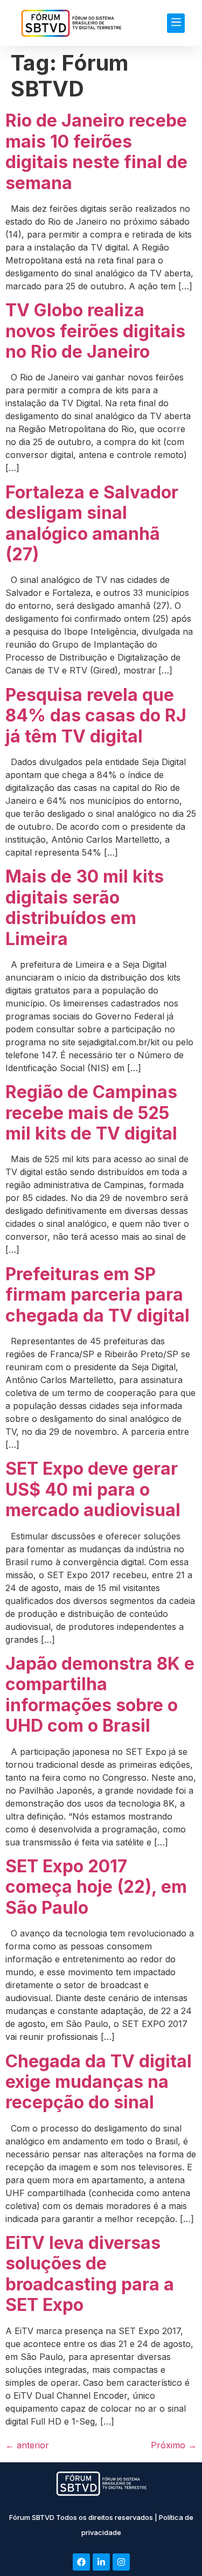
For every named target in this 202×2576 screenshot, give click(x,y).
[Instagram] (121, 2562)
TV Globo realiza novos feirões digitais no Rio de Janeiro (95, 331)
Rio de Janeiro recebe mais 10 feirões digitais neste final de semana (96, 151)
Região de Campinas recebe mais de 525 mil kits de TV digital (91, 1113)
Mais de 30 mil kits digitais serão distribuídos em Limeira (85, 907)
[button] (176, 23)
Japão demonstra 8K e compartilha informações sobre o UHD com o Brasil (100, 1695)
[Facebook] (81, 2562)
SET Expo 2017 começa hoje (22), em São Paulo (96, 1887)
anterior (27, 2445)
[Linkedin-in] (101, 2562)
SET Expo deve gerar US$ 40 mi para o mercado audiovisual (93, 1489)
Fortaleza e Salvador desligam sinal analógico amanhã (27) (92, 523)
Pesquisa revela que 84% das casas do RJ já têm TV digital (96, 716)
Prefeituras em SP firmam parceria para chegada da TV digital (97, 1295)
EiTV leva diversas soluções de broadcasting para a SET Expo (90, 2274)
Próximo (174, 2445)
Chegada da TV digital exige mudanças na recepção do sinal (99, 2082)
